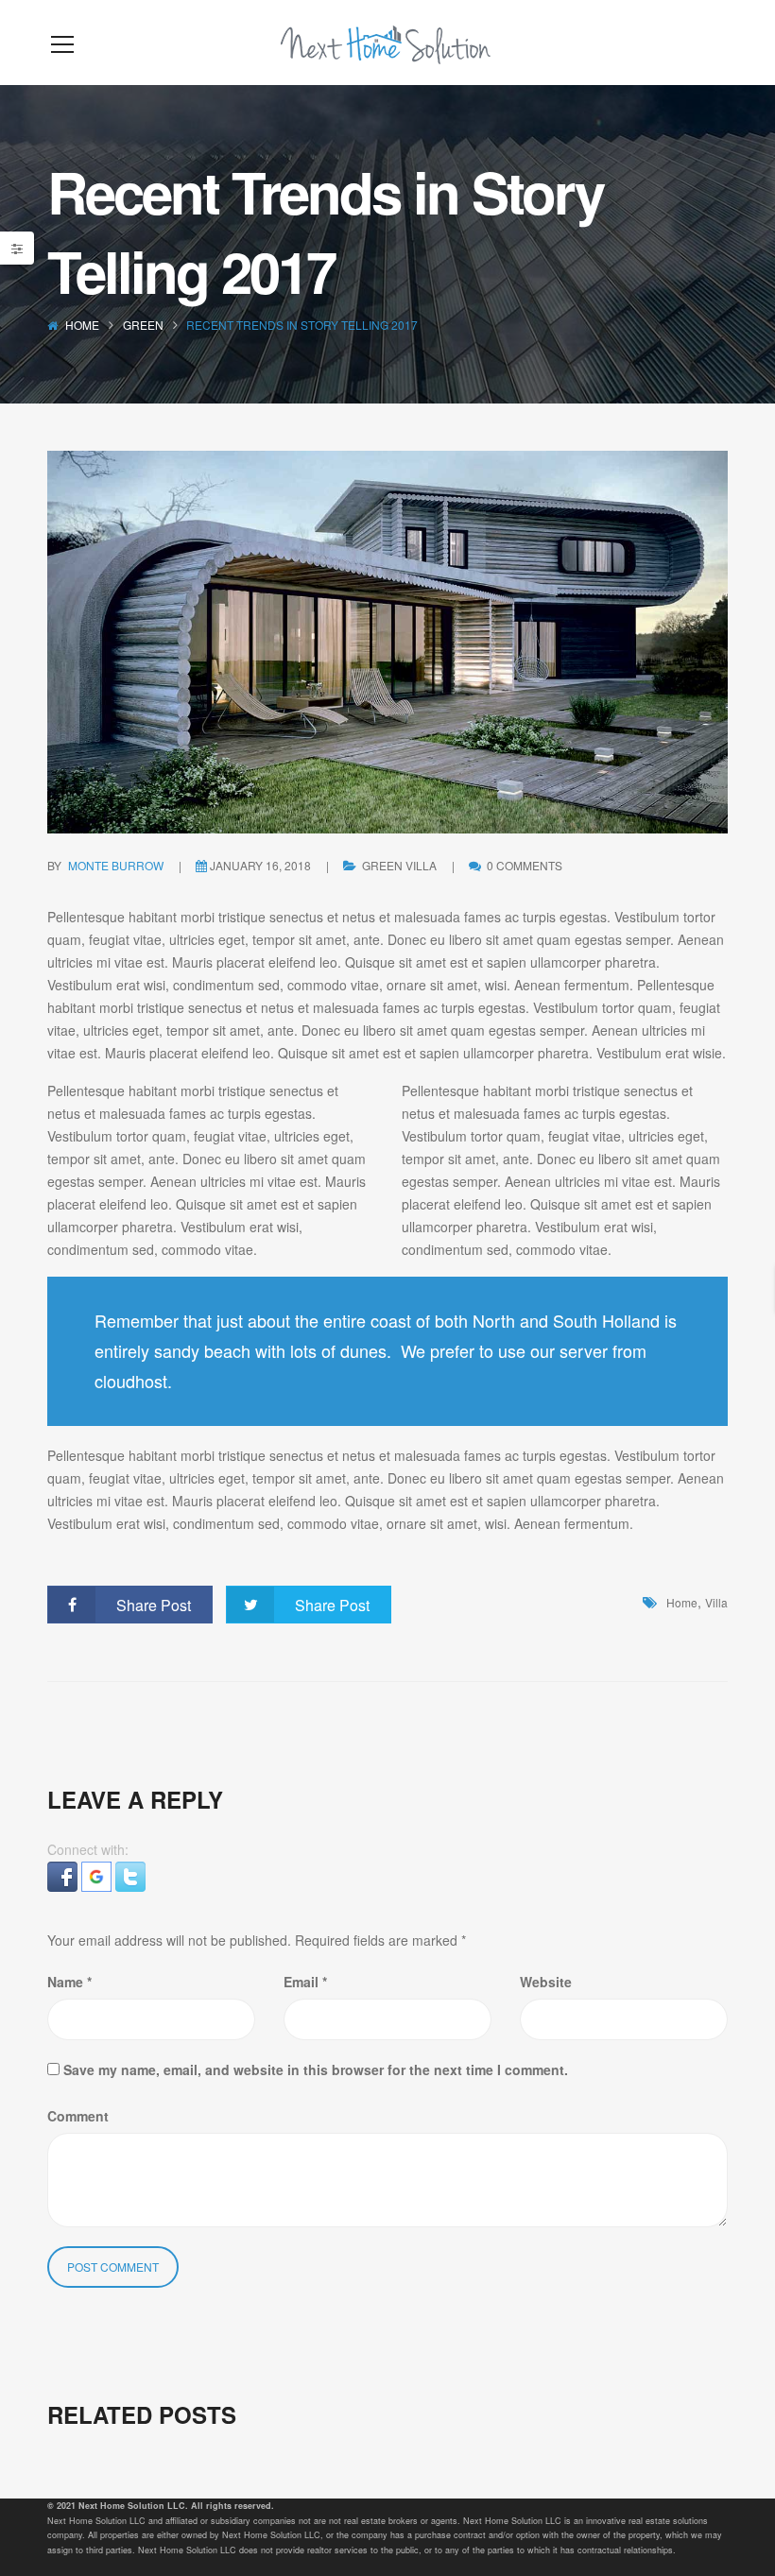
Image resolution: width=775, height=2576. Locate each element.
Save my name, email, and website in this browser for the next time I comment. (316, 2069)
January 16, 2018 (260, 865)
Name (69, 1982)
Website (546, 1982)
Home (82, 325)
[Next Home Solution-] (387, 43)
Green (143, 325)
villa (716, 1602)
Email (305, 1982)
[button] (64, 1874)
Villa (421, 865)
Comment (78, 2116)
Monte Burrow (116, 865)
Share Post (154, 1605)
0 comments (523, 865)
